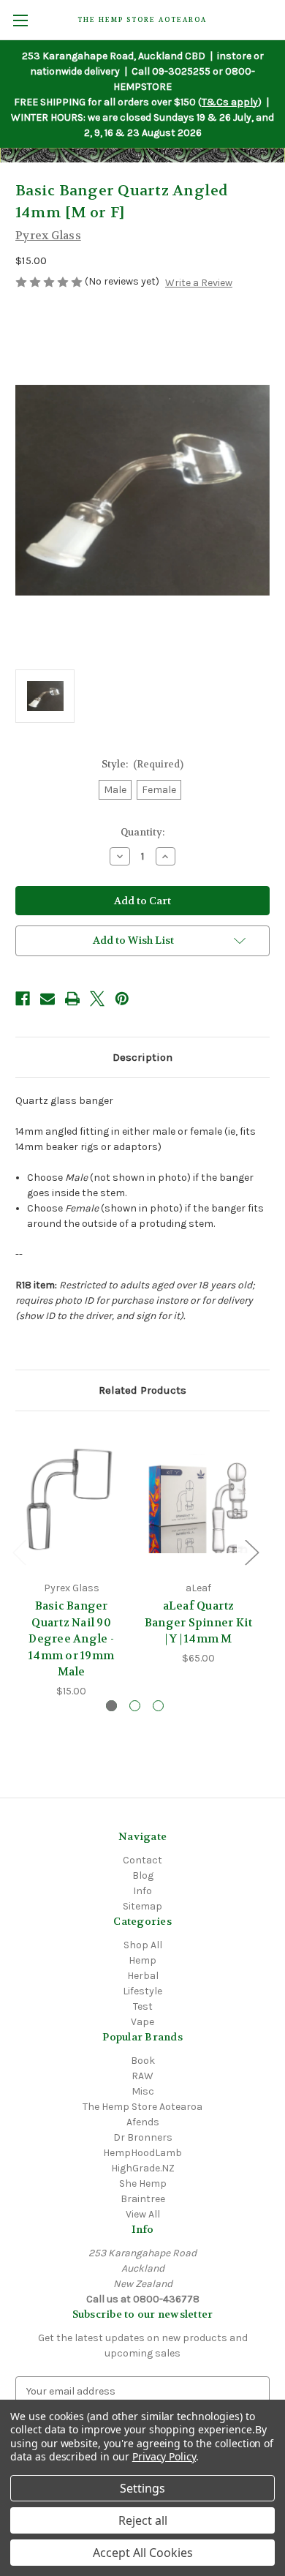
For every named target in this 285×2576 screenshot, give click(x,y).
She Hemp (143, 2183)
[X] (97, 999)
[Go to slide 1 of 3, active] (111, 1706)
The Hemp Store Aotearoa (142, 2107)
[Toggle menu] (20, 20)
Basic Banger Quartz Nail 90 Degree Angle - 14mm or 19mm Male (71, 1639)
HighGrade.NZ (143, 2168)
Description (142, 1057)
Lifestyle (142, 1991)
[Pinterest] (122, 999)
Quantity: (142, 832)
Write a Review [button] (199, 283)
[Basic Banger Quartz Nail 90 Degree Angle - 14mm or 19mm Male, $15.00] (71, 1500)
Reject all (143, 2520)
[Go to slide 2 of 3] (135, 1706)
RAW (142, 2076)
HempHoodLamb (142, 2153)
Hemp (142, 1960)
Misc (143, 2091)
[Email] (47, 999)
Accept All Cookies (143, 2553)
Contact (142, 1860)
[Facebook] (23, 999)
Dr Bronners (143, 2137)
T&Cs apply (230, 102)
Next (251, 1551)
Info (142, 1891)
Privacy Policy (164, 2456)
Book (143, 2061)
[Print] (72, 999)
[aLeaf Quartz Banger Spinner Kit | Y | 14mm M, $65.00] (198, 1500)
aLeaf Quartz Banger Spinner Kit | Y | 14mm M (199, 1622)
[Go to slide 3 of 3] (158, 1706)
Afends (143, 2122)
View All (143, 2214)
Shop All (143, 1945)
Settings (142, 2488)
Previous (19, 1551)
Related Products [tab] (142, 1390)
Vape (142, 2022)
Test (143, 2006)
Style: (143, 764)
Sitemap (142, 1906)
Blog (143, 1875)
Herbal (143, 1976)
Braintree (143, 2199)
